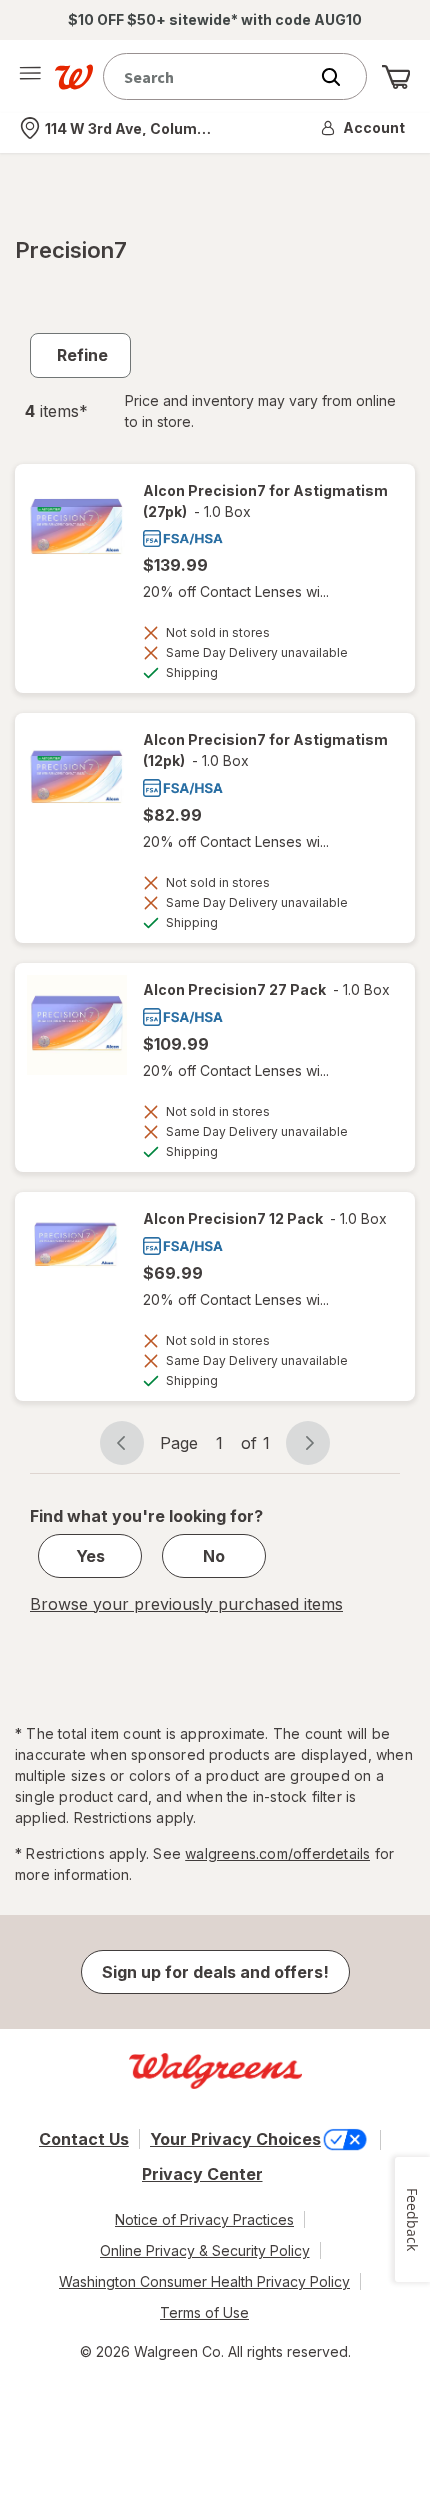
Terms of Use (204, 2312)
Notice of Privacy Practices (204, 2219)
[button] (364, 128)
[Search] (341, 77)
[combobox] (210, 76)
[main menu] (30, 77)
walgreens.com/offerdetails (277, 1853)
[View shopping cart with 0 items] (396, 77)
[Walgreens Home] (74, 77)
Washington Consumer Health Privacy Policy (204, 2281)
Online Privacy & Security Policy (205, 2250)
